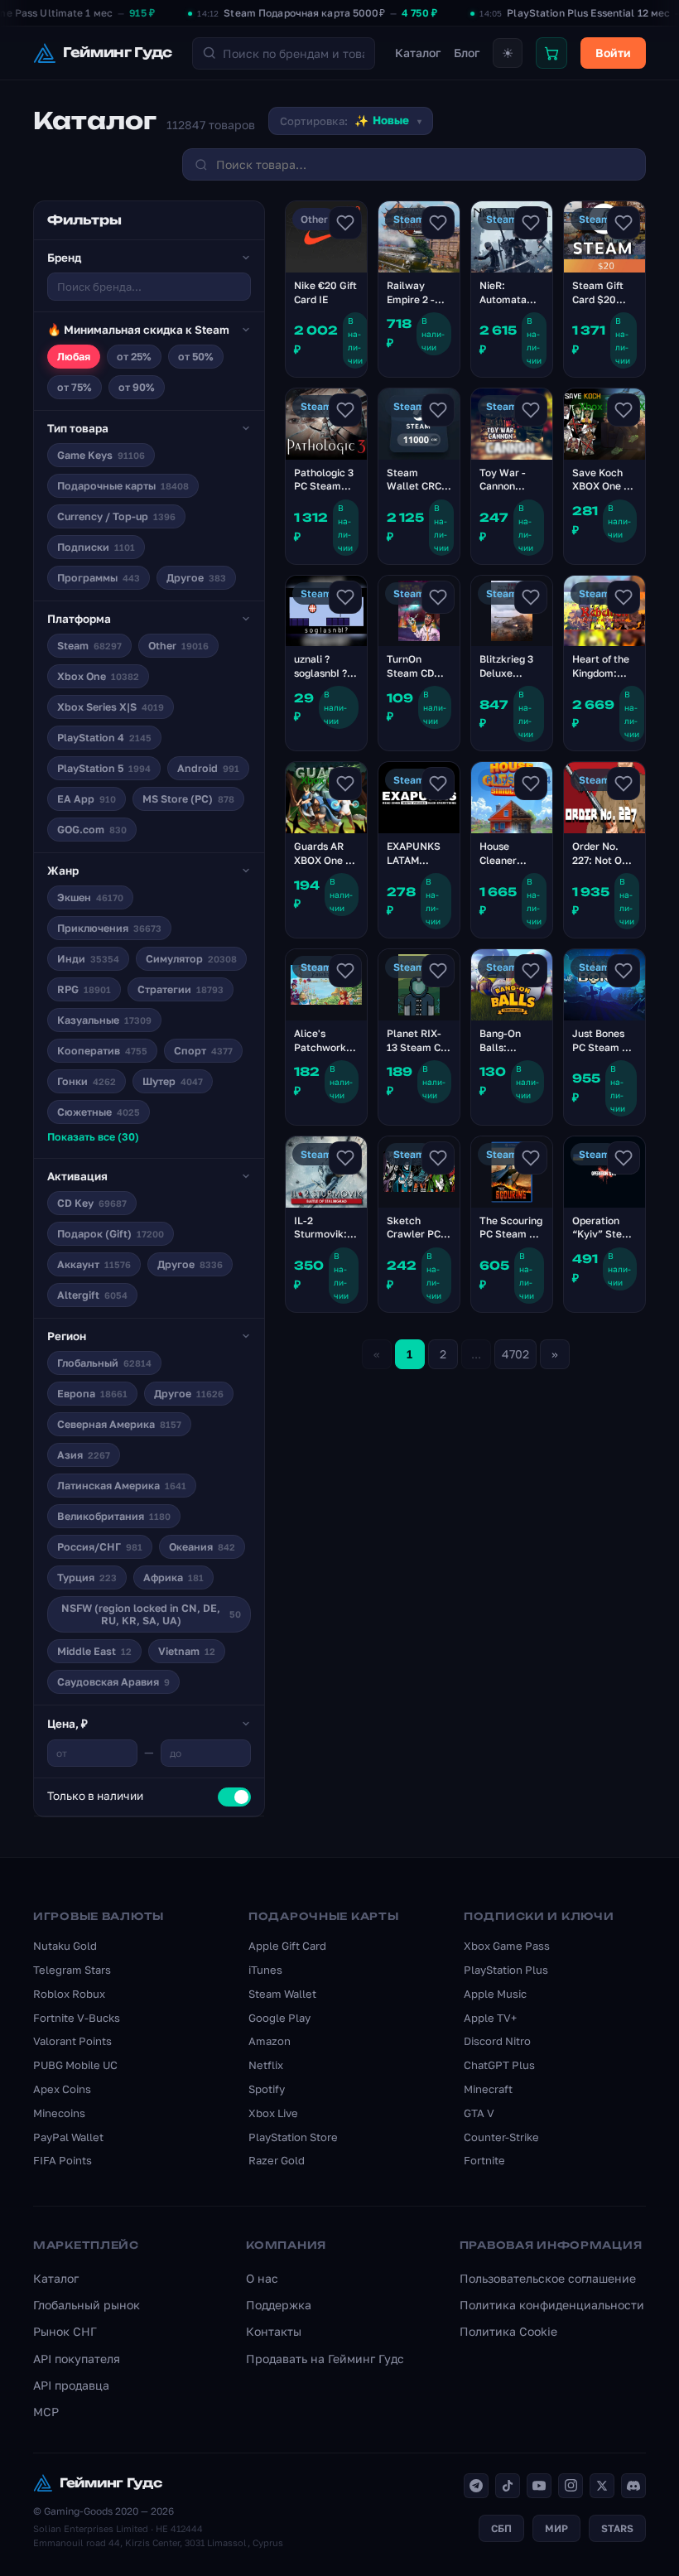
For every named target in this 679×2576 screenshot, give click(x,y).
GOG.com (92, 830)
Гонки (87, 1081)
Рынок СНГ (65, 2331)
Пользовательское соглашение (548, 2278)
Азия (84, 1455)
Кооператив (102, 1051)
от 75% (75, 387)
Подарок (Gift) (111, 1234)
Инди (88, 959)
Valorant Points (72, 2041)
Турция (87, 1577)
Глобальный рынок (87, 2305)
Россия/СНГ (100, 1547)
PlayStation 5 (104, 768)
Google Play (279, 2018)
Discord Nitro (497, 2041)
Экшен (90, 897)
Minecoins (59, 2113)
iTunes (265, 1970)
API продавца (71, 2385)
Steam (89, 646)
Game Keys (101, 455)
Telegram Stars (72, 1970)
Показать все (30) (93, 1137)
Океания (202, 1547)
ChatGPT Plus (499, 2065)
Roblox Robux (69, 1994)
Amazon (270, 2041)
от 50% (196, 357)
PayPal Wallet (68, 2137)
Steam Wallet (282, 1994)
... (476, 1354)
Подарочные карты (123, 486)
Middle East (94, 1651)
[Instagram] (571, 2486)
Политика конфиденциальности (552, 2305)
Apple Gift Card (287, 1946)
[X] (602, 2486)
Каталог (418, 53)
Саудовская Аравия (113, 1682)
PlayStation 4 (104, 738)
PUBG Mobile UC (75, 2065)
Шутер (173, 1081)
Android (208, 768)
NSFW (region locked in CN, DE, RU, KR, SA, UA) (151, 1614)
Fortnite (484, 2160)
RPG (84, 989)
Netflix (266, 2065)
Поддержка (279, 2305)
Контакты (274, 2331)
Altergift (92, 1295)
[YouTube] (539, 2486)
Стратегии (181, 989)
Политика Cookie (508, 2331)
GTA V (479, 2113)
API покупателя (77, 2359)
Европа (92, 1394)
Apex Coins (62, 2089)
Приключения (109, 928)
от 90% (137, 387)
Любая (74, 357)
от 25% (134, 357)
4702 (515, 1354)
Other (178, 646)
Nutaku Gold (65, 1946)
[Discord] (633, 2486)
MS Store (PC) (188, 799)
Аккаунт (94, 1264)
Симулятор (191, 959)
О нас (262, 2278)
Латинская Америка (122, 1486)
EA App (87, 799)
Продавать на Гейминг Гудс (325, 2359)
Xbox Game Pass (507, 1946)
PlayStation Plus (506, 1970)
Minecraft (488, 2089)
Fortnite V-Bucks (77, 2018)
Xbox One (98, 676)
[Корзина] (551, 53)
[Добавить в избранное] (345, 223)
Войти (613, 53)
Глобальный (104, 1363)
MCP (46, 2412)
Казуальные (104, 1020)
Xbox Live (273, 2113)
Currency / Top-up (116, 516)
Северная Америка (119, 1424)
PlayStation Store (293, 2137)
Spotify (267, 2089)
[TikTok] (508, 2486)
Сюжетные (99, 1112)
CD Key (92, 1203)
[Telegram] (476, 2486)
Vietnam (187, 1651)
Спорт (203, 1051)
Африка (173, 1577)
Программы (99, 578)
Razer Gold (277, 2160)
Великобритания (114, 1516)
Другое (196, 578)
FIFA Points (63, 2160)
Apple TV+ (490, 2018)
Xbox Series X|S (111, 707)
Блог (467, 53)
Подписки (96, 547)
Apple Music (495, 1994)
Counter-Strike (501, 2137)
